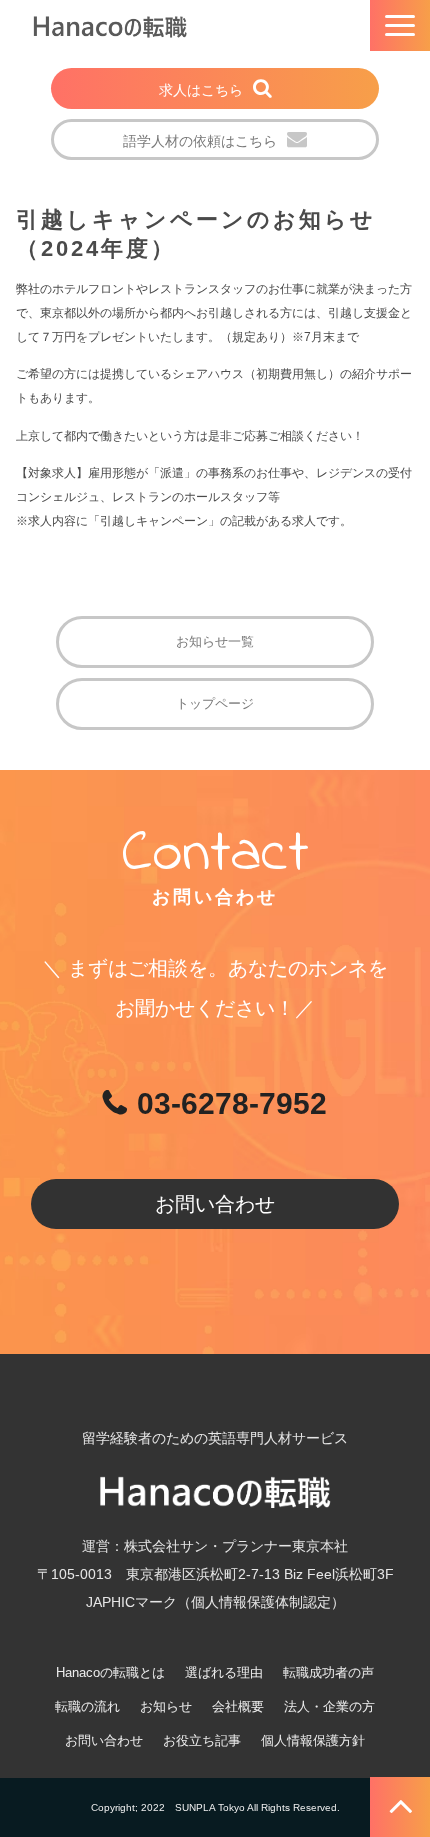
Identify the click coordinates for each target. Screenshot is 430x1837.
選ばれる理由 (224, 1672)
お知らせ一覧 (215, 641)
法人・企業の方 (329, 1706)
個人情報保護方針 (313, 1740)
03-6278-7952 (232, 1103)
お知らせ (166, 1706)
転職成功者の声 (328, 1672)
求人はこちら (201, 90)
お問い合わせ (215, 1204)
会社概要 (238, 1706)
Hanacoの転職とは (110, 1672)
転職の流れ (87, 1706)
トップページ (215, 703)
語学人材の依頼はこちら (200, 141)
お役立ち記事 (202, 1740)
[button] (400, 25)
